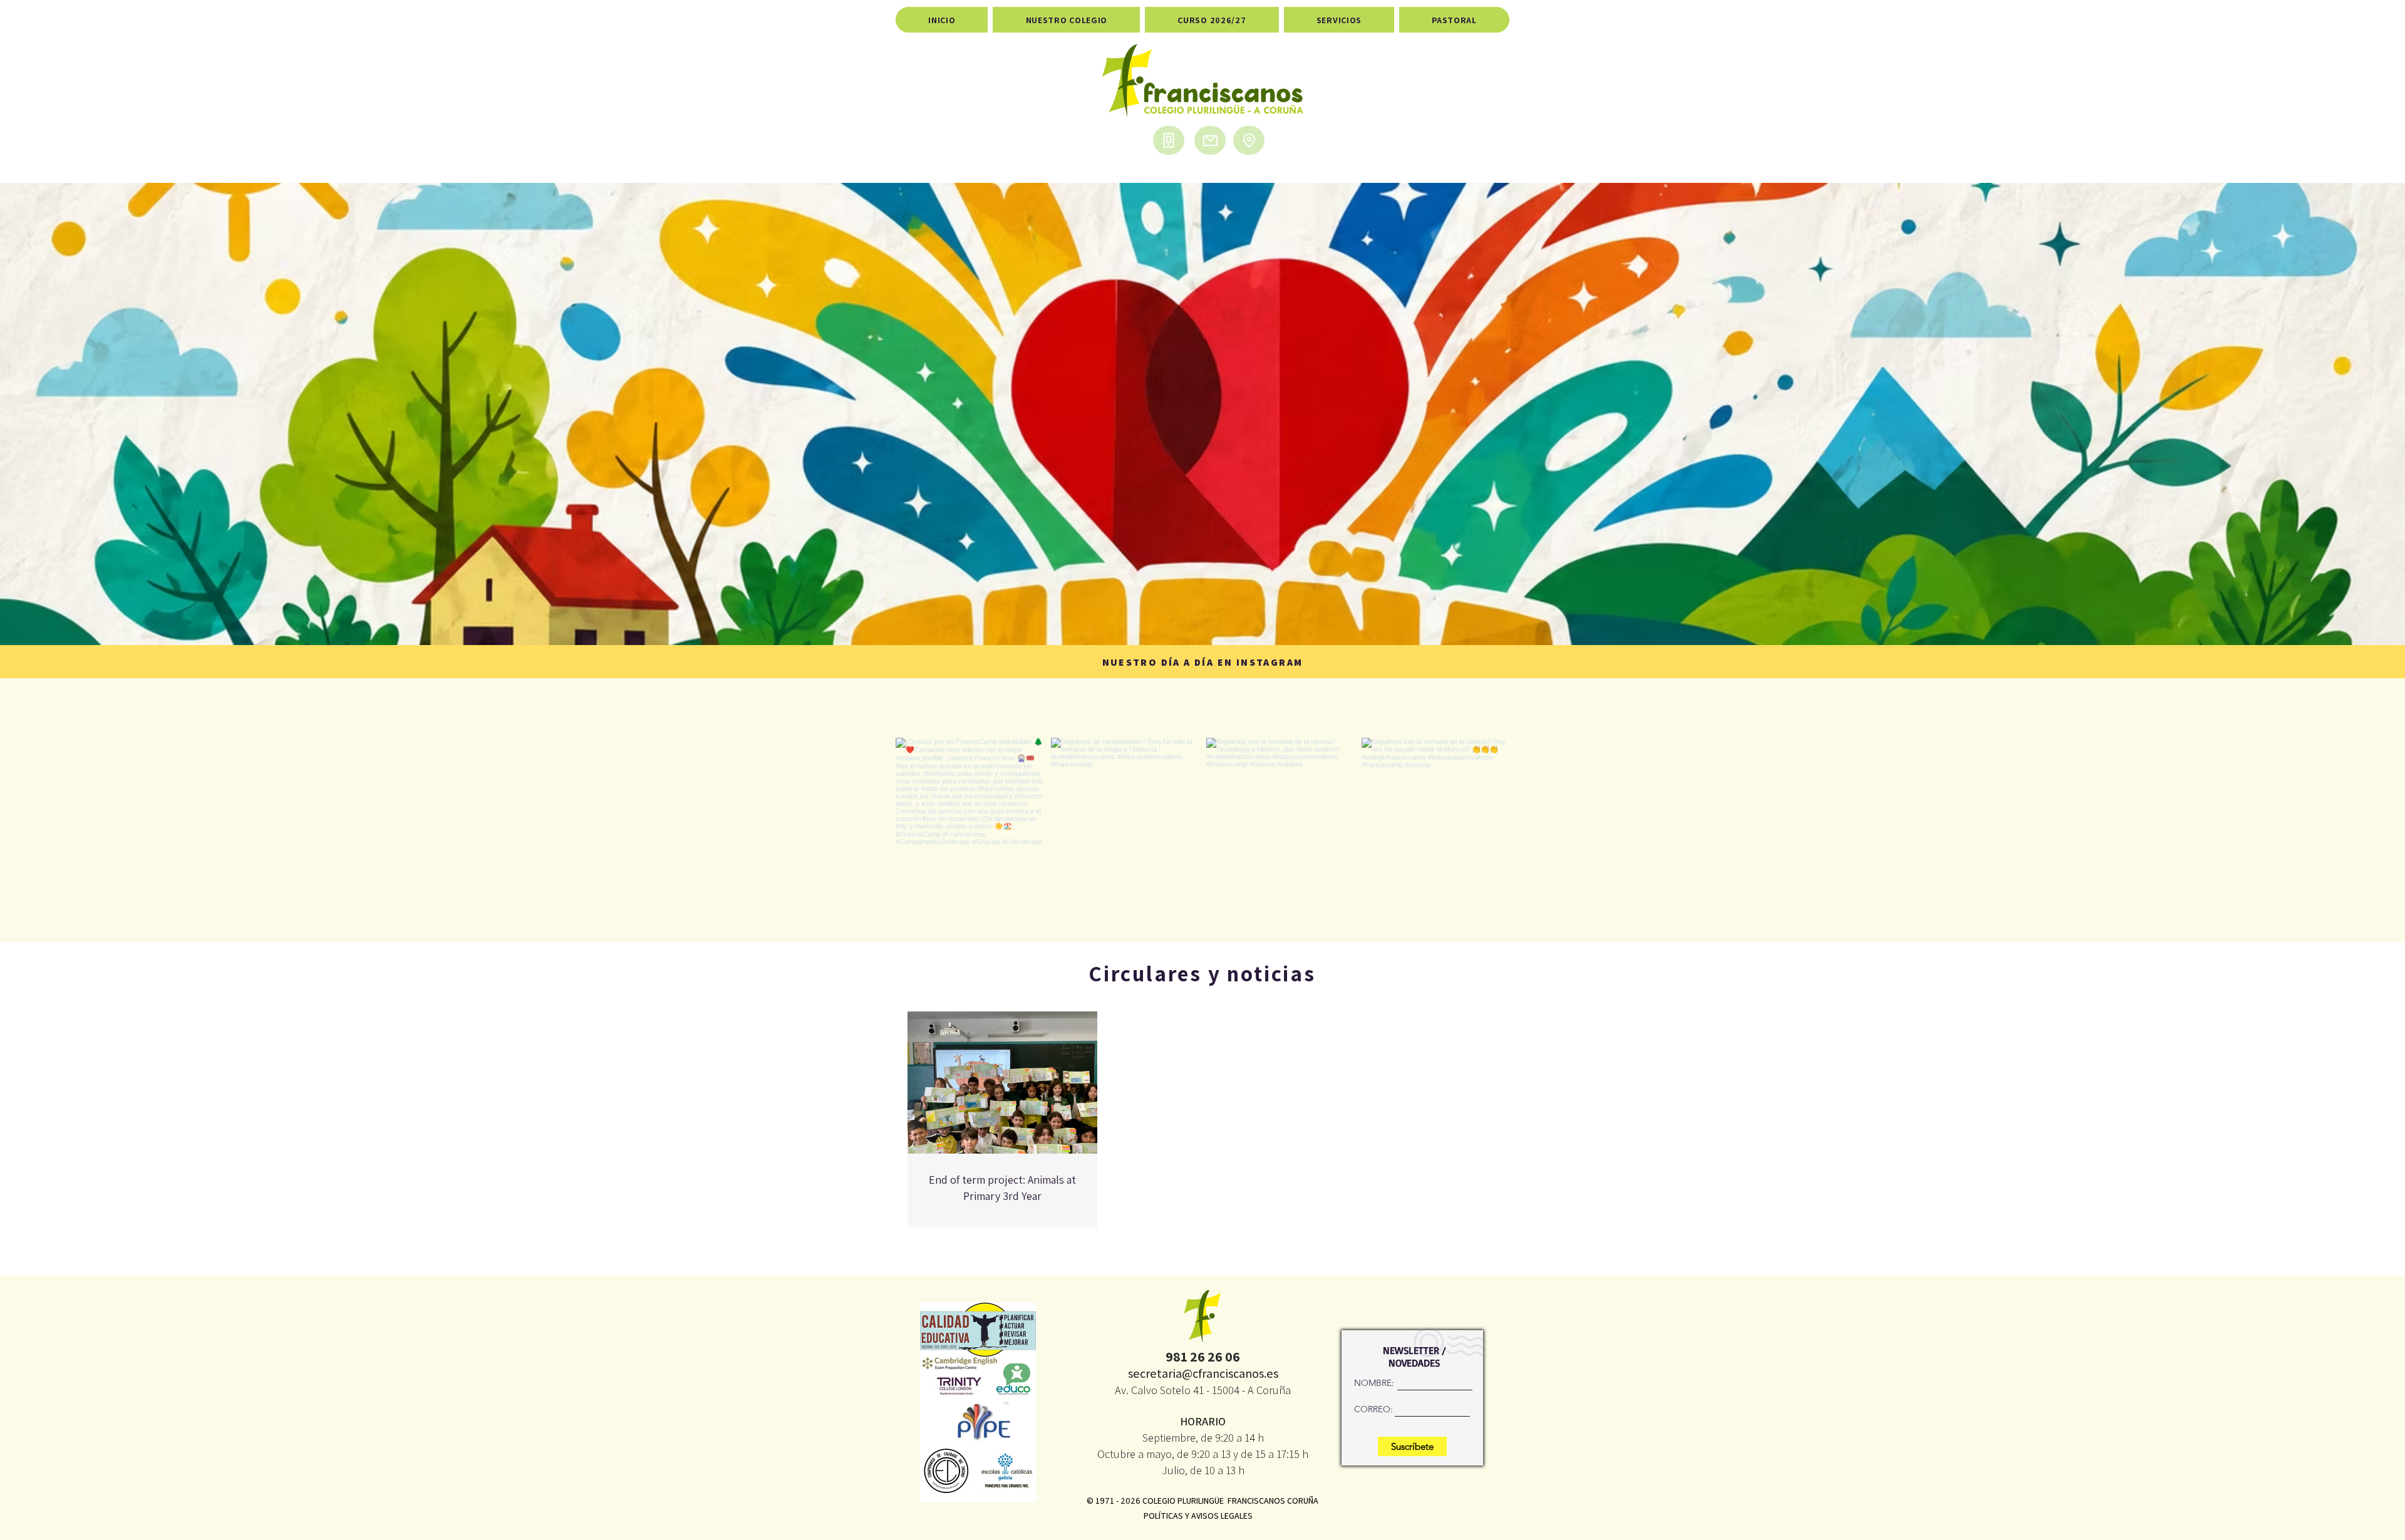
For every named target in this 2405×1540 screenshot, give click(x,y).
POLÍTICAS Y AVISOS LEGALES (1198, 1516)
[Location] (1249, 140)
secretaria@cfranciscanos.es (1203, 1373)
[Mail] (1210, 140)
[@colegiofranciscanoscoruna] (1205, 715)
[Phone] (1169, 140)
